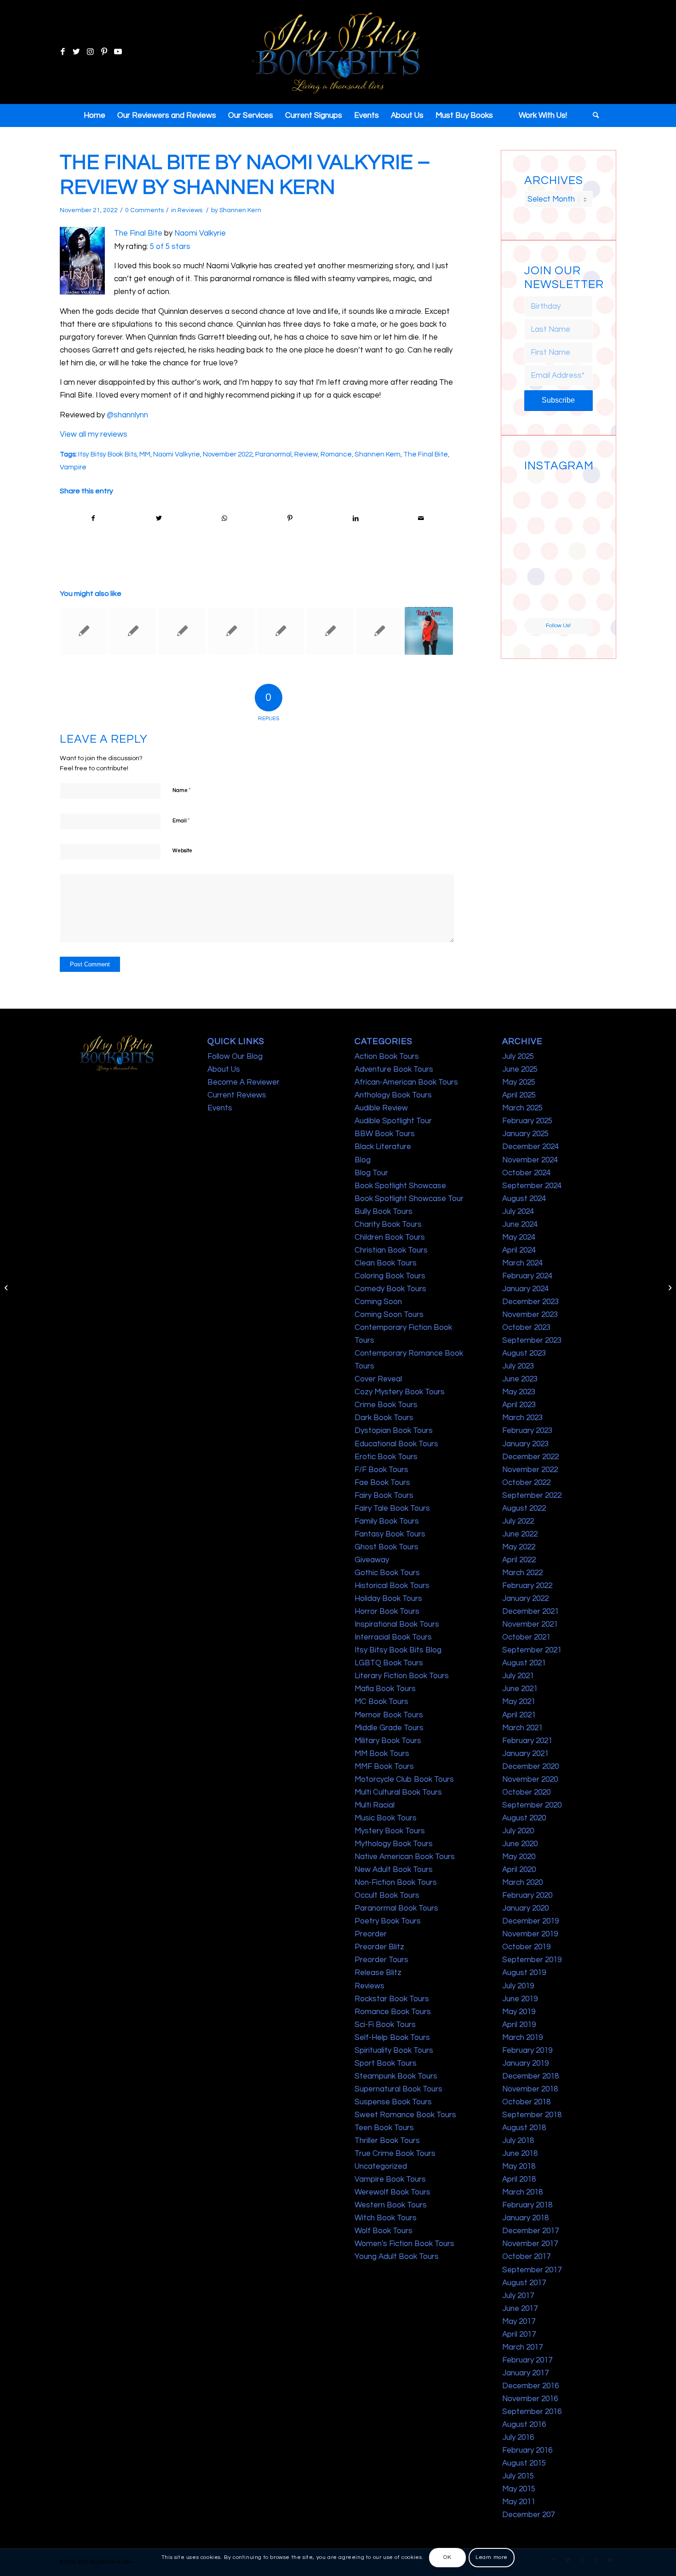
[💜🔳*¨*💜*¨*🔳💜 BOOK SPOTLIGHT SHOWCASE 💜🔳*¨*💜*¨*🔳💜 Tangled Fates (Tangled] (576, 565)
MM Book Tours (382, 1754)
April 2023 (519, 1405)
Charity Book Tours (388, 1224)
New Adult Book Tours (394, 1870)
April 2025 (519, 1095)
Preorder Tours (381, 1960)
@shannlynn (127, 415)
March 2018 (522, 2192)
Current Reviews (237, 1095)
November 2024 (530, 1160)
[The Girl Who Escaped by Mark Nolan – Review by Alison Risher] (281, 631)
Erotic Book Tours (386, 1457)
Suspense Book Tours (393, 2102)
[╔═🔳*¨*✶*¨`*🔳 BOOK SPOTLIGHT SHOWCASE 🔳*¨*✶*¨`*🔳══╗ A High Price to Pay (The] (541, 529)
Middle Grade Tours (389, 1728)
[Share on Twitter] (159, 518)
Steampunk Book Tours (396, 2076)
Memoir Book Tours (389, 1715)
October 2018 (526, 2102)
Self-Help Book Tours (392, 2038)
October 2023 (526, 1328)
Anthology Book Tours (393, 1095)
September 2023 (532, 1340)
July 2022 (518, 1521)
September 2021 (532, 1650)
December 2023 (530, 1302)
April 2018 (519, 2179)
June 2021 (520, 1689)
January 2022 (525, 1599)
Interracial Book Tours (393, 1637)
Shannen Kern (240, 210)
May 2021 (519, 1702)
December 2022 (530, 1457)
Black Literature (383, 1147)
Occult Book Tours (387, 1895)
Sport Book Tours (386, 2063)
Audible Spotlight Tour (393, 1121)
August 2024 (524, 1199)
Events (220, 1108)
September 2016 (532, 2412)
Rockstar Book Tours (392, 1999)
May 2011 (519, 2502)
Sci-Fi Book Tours (385, 2025)
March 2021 (522, 1728)
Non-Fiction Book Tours (396, 1883)
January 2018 (525, 2218)
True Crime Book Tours (395, 2154)
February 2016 (527, 2450)
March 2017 (522, 2347)
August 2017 (524, 2283)
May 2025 (519, 1082)
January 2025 (525, 1134)
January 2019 (525, 2063)
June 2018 (520, 2154)
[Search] (593, 116)
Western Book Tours (391, 2205)
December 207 (528, 2515)
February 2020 (527, 1895)
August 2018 (524, 2128)
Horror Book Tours (387, 1611)
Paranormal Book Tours (396, 1908)
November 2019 (530, 1934)
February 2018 (527, 2205)
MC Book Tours (381, 1702)
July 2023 (518, 1366)
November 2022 (228, 454)
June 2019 (520, 1999)
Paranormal (273, 454)
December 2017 (530, 2231)
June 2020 (520, 1844)
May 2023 (519, 1392)
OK (447, 2557)
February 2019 (527, 2050)
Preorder (371, 1934)
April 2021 (519, 1715)
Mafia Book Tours (385, 1689)
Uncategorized (381, 2166)
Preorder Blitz (379, 1947)
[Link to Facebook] (63, 52)
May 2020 (519, 1857)
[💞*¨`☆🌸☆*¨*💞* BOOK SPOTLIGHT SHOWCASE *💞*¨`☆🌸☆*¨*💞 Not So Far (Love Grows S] (541, 565)
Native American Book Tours (405, 1857)
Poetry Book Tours (388, 1921)
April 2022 (519, 1560)
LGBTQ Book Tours (389, 1663)
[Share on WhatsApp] (224, 518)
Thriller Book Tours (387, 2141)
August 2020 (524, 1818)
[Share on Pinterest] (290, 518)
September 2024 (532, 1186)
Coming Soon (378, 1302)
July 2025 (518, 1057)
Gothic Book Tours (387, 1573)
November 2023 (530, 1315)
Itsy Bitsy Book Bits (107, 454)
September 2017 (532, 2270)
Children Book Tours (390, 1237)
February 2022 (527, 1586)
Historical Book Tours (392, 1586)
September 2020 (532, 1805)
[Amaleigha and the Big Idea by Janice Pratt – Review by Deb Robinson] (7, 1288)
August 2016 (524, 2425)
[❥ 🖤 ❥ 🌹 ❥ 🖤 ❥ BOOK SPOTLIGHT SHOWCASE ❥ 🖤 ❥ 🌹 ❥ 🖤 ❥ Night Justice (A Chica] (576, 493)
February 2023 (527, 1431)
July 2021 (518, 1676)
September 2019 (532, 1960)
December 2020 (530, 1767)
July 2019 (518, 1986)
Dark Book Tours (384, 1418)
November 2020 (530, 1779)
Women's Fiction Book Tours (404, 2244)
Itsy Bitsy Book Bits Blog (398, 1650)
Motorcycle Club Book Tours (404, 1779)
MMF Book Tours (384, 1767)
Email (181, 820)
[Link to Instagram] (90, 52)
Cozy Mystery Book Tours (400, 1392)
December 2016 (530, 2386)
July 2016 (518, 2437)
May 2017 (519, 2322)
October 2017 (526, 2257)
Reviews (190, 210)
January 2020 (525, 1908)
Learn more (492, 2557)
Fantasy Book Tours (390, 1534)
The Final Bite (138, 233)
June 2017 (520, 2309)
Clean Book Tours (386, 1263)
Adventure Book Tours (394, 1069)
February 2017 (527, 2360)
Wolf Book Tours (384, 2231)
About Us (224, 1069)
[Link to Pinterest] (104, 52)
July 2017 (518, 2296)
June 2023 (520, 1379)
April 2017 (519, 2334)
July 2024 (518, 1212)
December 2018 (530, 2076)
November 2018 (530, 2089)
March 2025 (522, 1108)
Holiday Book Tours (388, 1599)
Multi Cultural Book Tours (398, 1792)
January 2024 (525, 1289)
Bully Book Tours (384, 1212)
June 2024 (520, 1224)
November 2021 (530, 1624)
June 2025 (520, 1069)
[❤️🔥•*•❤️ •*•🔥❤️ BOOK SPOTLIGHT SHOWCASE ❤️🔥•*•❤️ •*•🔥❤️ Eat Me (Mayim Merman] (576, 600)
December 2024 (530, 1147)
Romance (336, 454)
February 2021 (527, 1741)
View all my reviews (94, 434)
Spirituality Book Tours (394, 2050)
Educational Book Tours (396, 1444)
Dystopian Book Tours (394, 1431)
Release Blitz (378, 1973)
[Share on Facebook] (93, 518)
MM (145, 454)
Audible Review (381, 1108)
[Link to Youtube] (118, 52)
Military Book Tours (388, 1741)
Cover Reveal (378, 1379)
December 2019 (530, 1921)
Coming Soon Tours (389, 1315)
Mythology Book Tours (394, 1844)
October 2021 (526, 1637)
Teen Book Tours (384, 2128)
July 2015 (518, 2476)
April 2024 (519, 1250)
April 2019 (519, 2025)
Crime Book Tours (386, 1405)
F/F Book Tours (381, 1470)
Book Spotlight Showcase (400, 1186)
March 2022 (522, 1573)
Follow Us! (558, 626)
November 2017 (530, 2244)
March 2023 (522, 1418)
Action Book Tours (387, 1057)
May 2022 (519, 1547)
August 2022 (524, 1508)
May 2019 (519, 2012)
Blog (363, 1160)
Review (306, 454)
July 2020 (518, 1831)
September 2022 (532, 1496)
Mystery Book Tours (390, 1831)
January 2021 (525, 1754)
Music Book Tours (386, 1818)
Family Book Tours (387, 1521)
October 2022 (526, 1483)
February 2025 (527, 1121)
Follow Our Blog (235, 1057)
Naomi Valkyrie (200, 233)
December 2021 (530, 1611)
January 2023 (525, 1444)
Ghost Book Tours (387, 1547)
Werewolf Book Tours (392, 2192)
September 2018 (532, 2115)
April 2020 (519, 1870)
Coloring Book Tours (390, 1276)
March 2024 (522, 1263)
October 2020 (526, 1792)
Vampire (73, 467)
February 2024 (527, 1276)
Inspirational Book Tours (397, 1624)
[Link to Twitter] (76, 52)
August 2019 (524, 1973)
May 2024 (519, 1237)
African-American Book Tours (406, 1082)
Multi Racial (375, 1805)
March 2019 (522, 2038)
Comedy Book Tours (390, 1289)
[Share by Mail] (421, 518)
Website (182, 851)
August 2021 (524, 1663)
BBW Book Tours (385, 1134)
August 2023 (524, 1353)
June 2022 (520, 1534)
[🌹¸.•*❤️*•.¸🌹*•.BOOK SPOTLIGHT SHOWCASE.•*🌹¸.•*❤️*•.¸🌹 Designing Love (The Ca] (541, 600)
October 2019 (526, 1947)
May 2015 (519, 2489)
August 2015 (524, 2463)
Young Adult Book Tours (397, 2257)
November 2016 (530, 2399)
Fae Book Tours (382, 1483)
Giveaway (372, 1560)
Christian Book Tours (391, 1250)
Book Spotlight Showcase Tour (409, 1199)
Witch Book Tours (386, 2218)
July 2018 (518, 2141)
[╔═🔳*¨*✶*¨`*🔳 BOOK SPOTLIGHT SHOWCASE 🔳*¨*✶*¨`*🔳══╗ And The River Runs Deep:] (541, 493)
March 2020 (522, 1883)
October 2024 (526, 1173)
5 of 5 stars (170, 247)
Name (182, 790)
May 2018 (519, 2166)
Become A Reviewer (243, 1082)
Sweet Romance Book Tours (405, 2115)
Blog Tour (371, 1173)
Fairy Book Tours (384, 1496)
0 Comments (144, 210)
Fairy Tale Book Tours (392, 1508)
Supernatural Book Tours (398, 2089)
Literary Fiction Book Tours (402, 1676)
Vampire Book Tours (390, 2179)
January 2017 (525, 2373)
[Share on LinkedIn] (355, 518)
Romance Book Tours (393, 2012)
